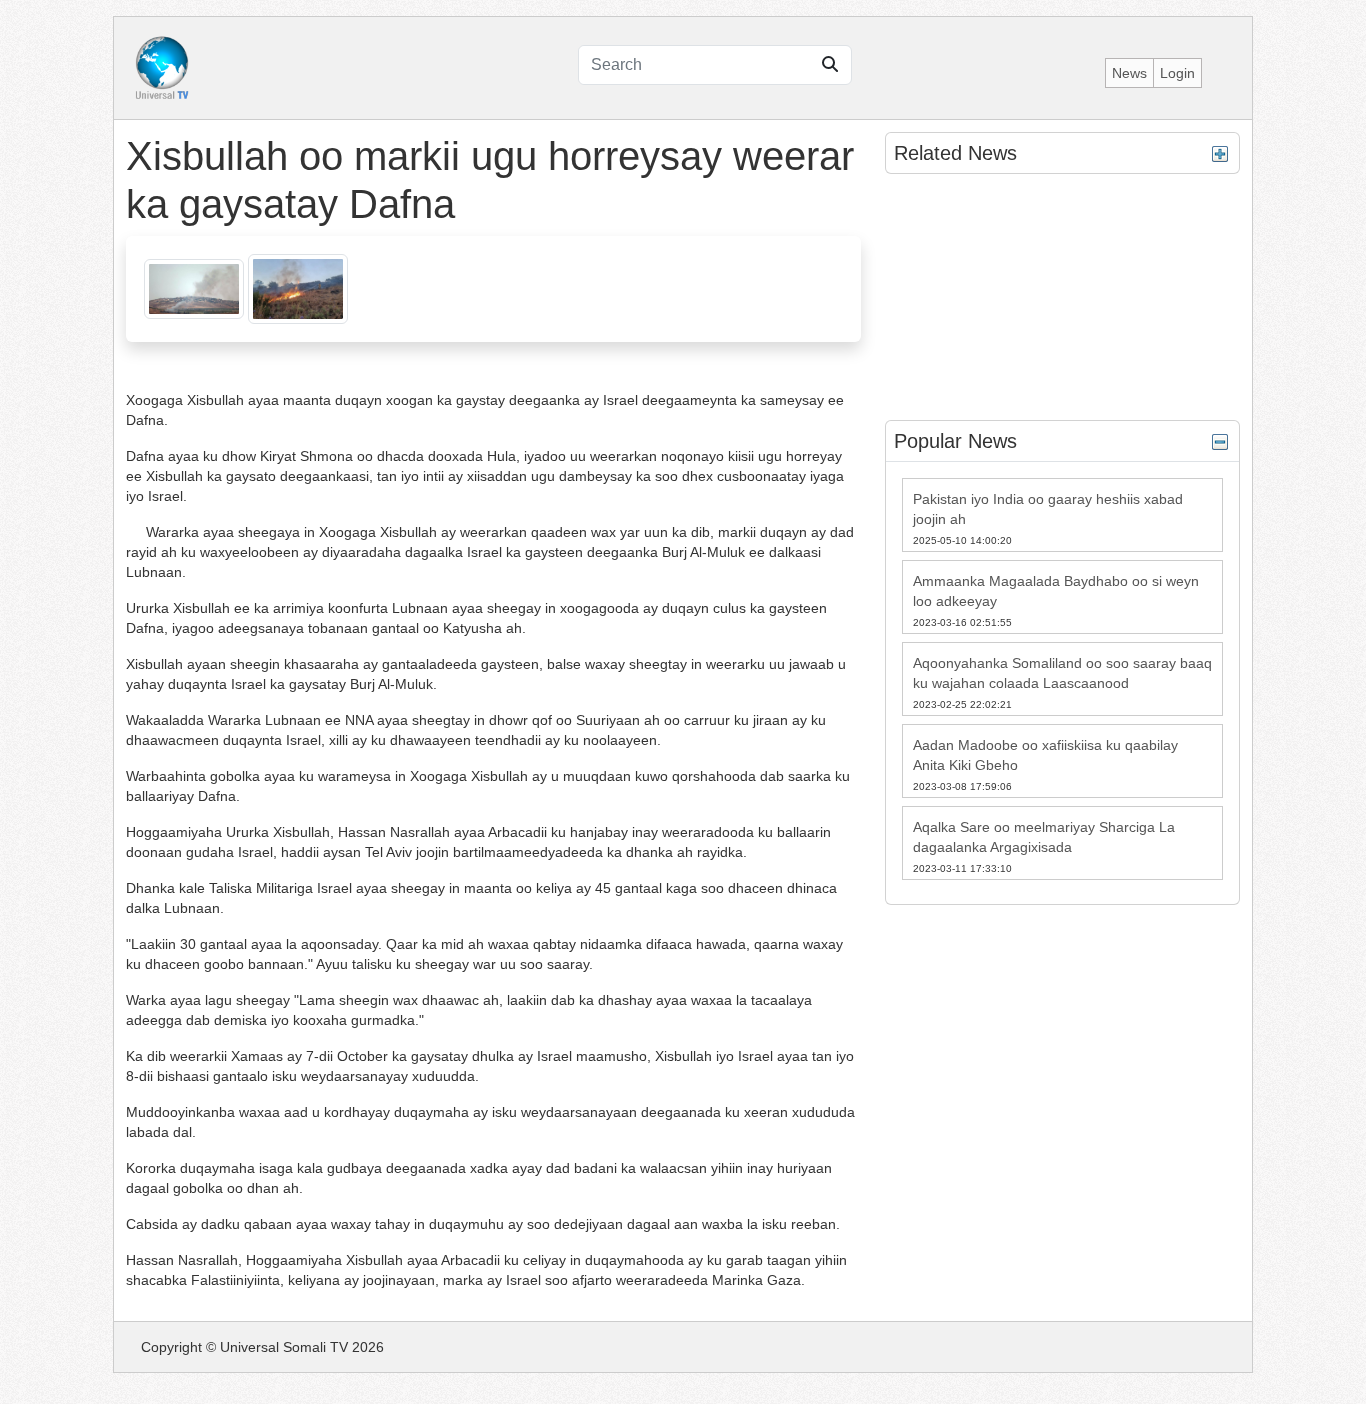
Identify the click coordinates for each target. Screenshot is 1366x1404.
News (1129, 73)
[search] (830, 65)
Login (1177, 73)
